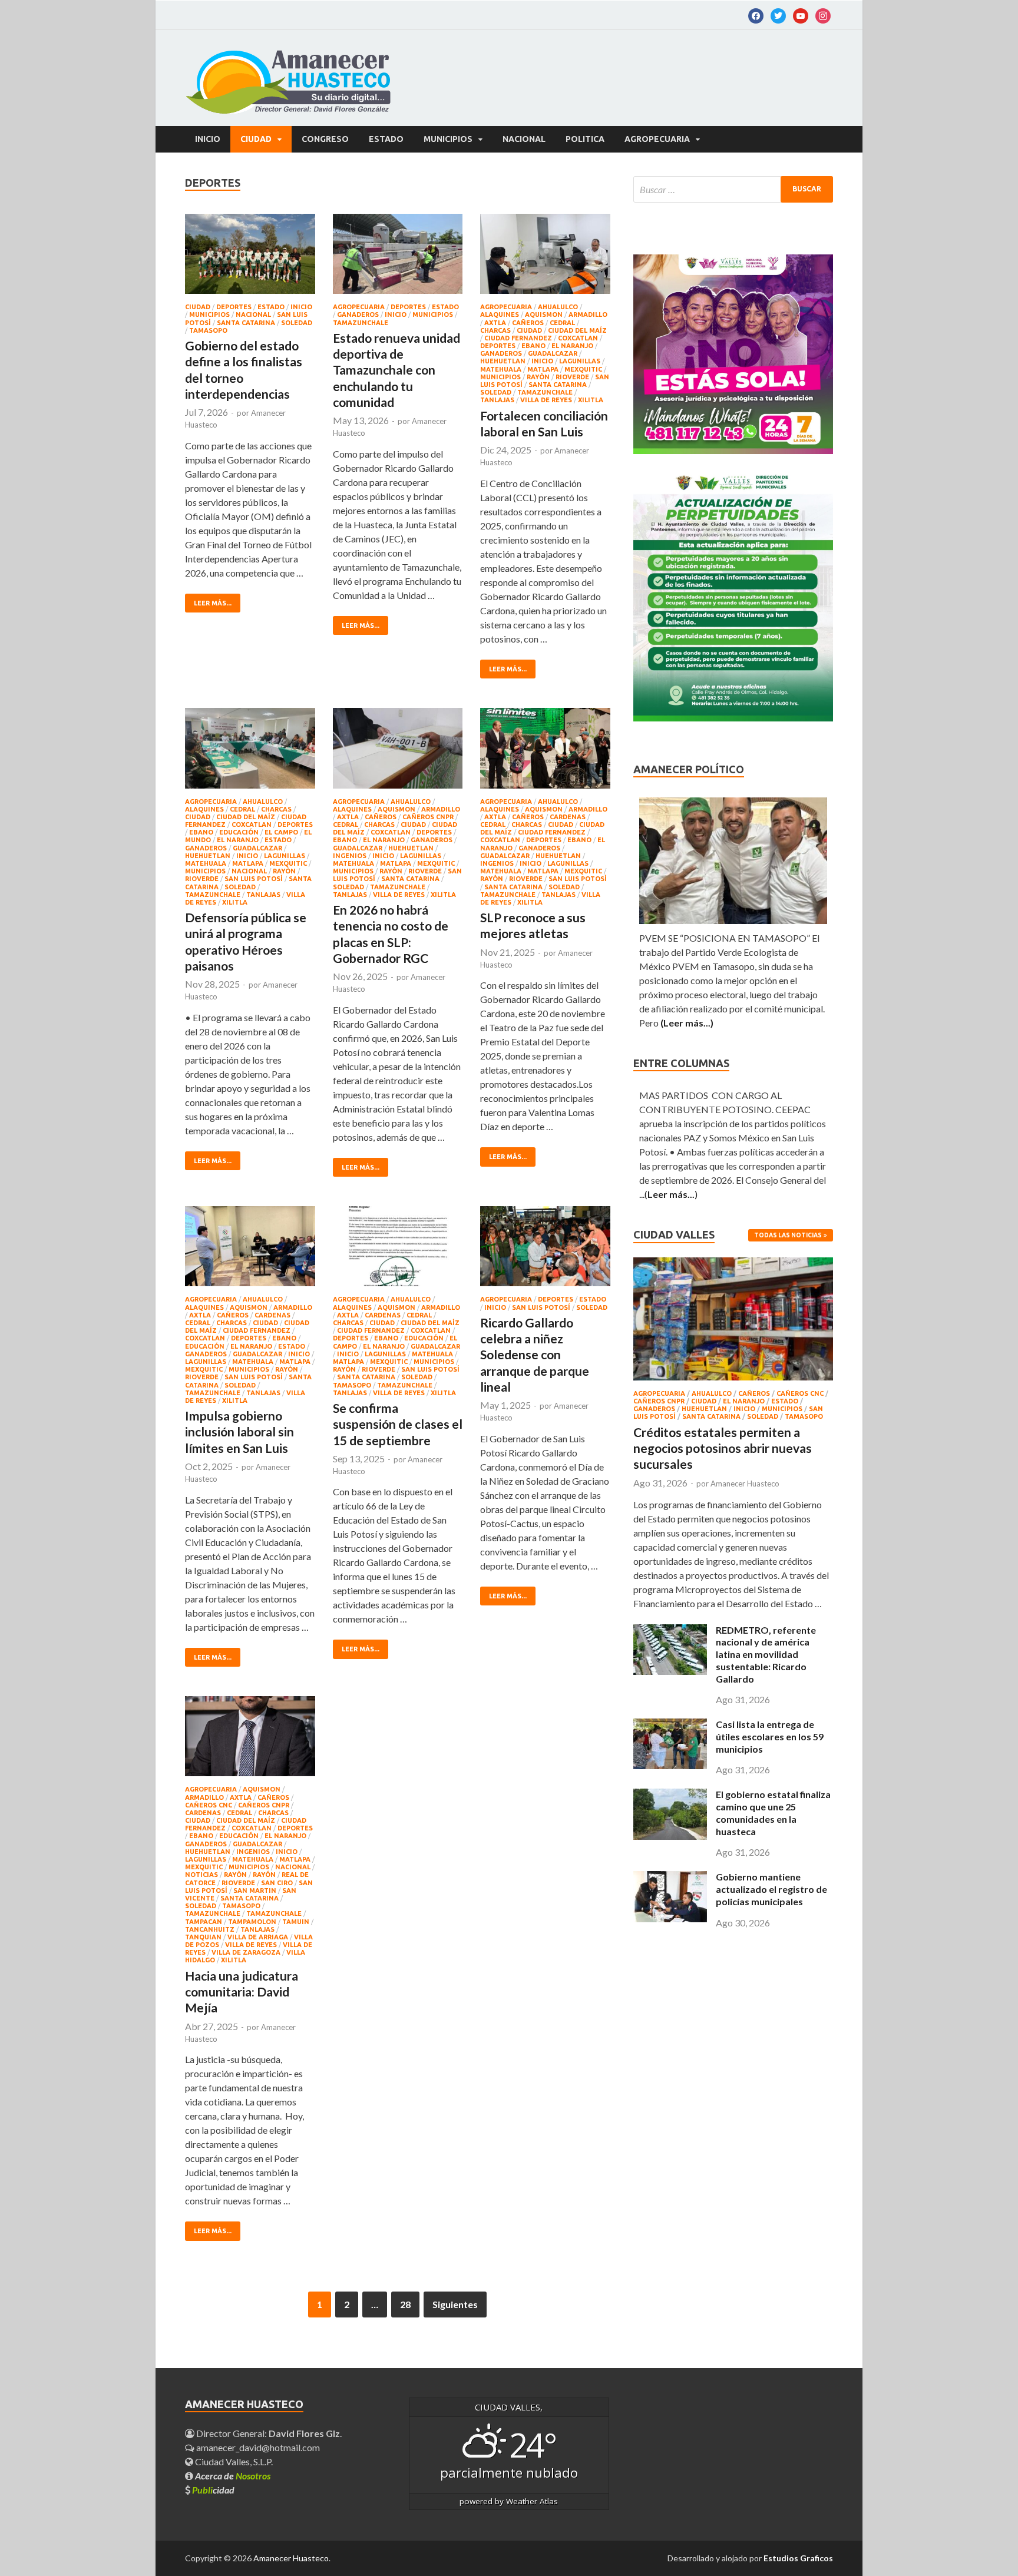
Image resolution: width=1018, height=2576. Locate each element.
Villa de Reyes (546, 400)
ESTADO (386, 139)
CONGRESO (325, 139)
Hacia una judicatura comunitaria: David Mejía (242, 1992)
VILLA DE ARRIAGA (258, 1937)
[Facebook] (756, 15)
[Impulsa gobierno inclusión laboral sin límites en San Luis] (250, 1251)
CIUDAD (256, 139)
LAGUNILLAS (580, 361)
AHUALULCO (558, 307)
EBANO (533, 346)
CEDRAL (562, 323)
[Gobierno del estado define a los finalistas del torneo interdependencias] (250, 259)
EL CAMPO (281, 832)
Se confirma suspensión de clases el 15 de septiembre (398, 1424)
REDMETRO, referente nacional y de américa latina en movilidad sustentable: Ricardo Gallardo (766, 1654)
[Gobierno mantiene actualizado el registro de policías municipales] (670, 1918)
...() (668, 1194)
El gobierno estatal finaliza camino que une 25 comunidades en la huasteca (773, 1812)
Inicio (208, 139)
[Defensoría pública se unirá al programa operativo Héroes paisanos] (250, 753)
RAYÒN (538, 377)
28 (405, 2304)
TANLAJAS (497, 400)
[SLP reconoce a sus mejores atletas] (545, 753)
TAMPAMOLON (252, 1922)
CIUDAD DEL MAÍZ (577, 330)
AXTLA (495, 323)
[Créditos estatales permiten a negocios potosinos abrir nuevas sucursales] (733, 1383)
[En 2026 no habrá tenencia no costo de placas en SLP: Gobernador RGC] (398, 753)
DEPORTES (234, 307)
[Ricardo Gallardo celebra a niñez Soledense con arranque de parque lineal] (545, 1251)
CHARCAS (495, 330)
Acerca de (233, 2476)
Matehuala (501, 369)
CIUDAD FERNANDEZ (518, 338)
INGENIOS (350, 856)
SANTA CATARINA (246, 323)
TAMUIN (296, 1922)
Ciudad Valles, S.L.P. (233, 2461)
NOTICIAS (201, 1875)
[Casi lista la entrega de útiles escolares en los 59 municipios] (670, 1765)
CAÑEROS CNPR (428, 817)
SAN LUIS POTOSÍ (254, 879)
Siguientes (455, 2304)
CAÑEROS (528, 323)
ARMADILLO (588, 314)
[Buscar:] (733, 189)
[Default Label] (778, 15)
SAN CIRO (277, 1883)
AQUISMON (544, 314)
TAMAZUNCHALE (361, 323)
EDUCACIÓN (239, 832)
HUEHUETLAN (503, 361)
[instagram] (823, 15)
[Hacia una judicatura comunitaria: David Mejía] (250, 1741)
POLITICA (585, 139)
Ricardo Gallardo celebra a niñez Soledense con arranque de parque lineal (535, 1355)
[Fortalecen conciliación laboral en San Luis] (545, 259)
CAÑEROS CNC (209, 1805)
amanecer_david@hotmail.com (257, 2447)
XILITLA (591, 400)
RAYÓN (264, 1875)
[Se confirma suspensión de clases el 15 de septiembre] (398, 1251)
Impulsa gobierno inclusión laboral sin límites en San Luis (239, 1432)
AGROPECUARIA (657, 139)
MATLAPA (543, 369)
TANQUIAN (203, 1937)
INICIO (301, 307)
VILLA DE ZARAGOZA (246, 1952)
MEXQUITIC (583, 369)
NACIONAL (524, 139)
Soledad (297, 323)
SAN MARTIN (255, 1890)
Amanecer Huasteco (745, 1484)
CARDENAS (568, 817)
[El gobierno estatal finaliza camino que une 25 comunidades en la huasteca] (670, 1836)
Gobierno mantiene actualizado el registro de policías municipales (771, 1889)
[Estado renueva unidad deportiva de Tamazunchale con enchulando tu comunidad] (398, 259)
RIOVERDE (572, 377)
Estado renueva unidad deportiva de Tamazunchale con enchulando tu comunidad (396, 370)
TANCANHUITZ (210, 1929)
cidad (213, 2490)
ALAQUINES (500, 314)
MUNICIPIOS (448, 139)
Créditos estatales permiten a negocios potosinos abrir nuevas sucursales (723, 1448)
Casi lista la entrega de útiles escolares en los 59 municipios (770, 1736)
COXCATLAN (578, 338)
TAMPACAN (204, 1922)
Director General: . (268, 2433)
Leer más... (213, 603)
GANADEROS (358, 314)
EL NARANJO (572, 346)
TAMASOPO (208, 330)
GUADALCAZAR (553, 353)
